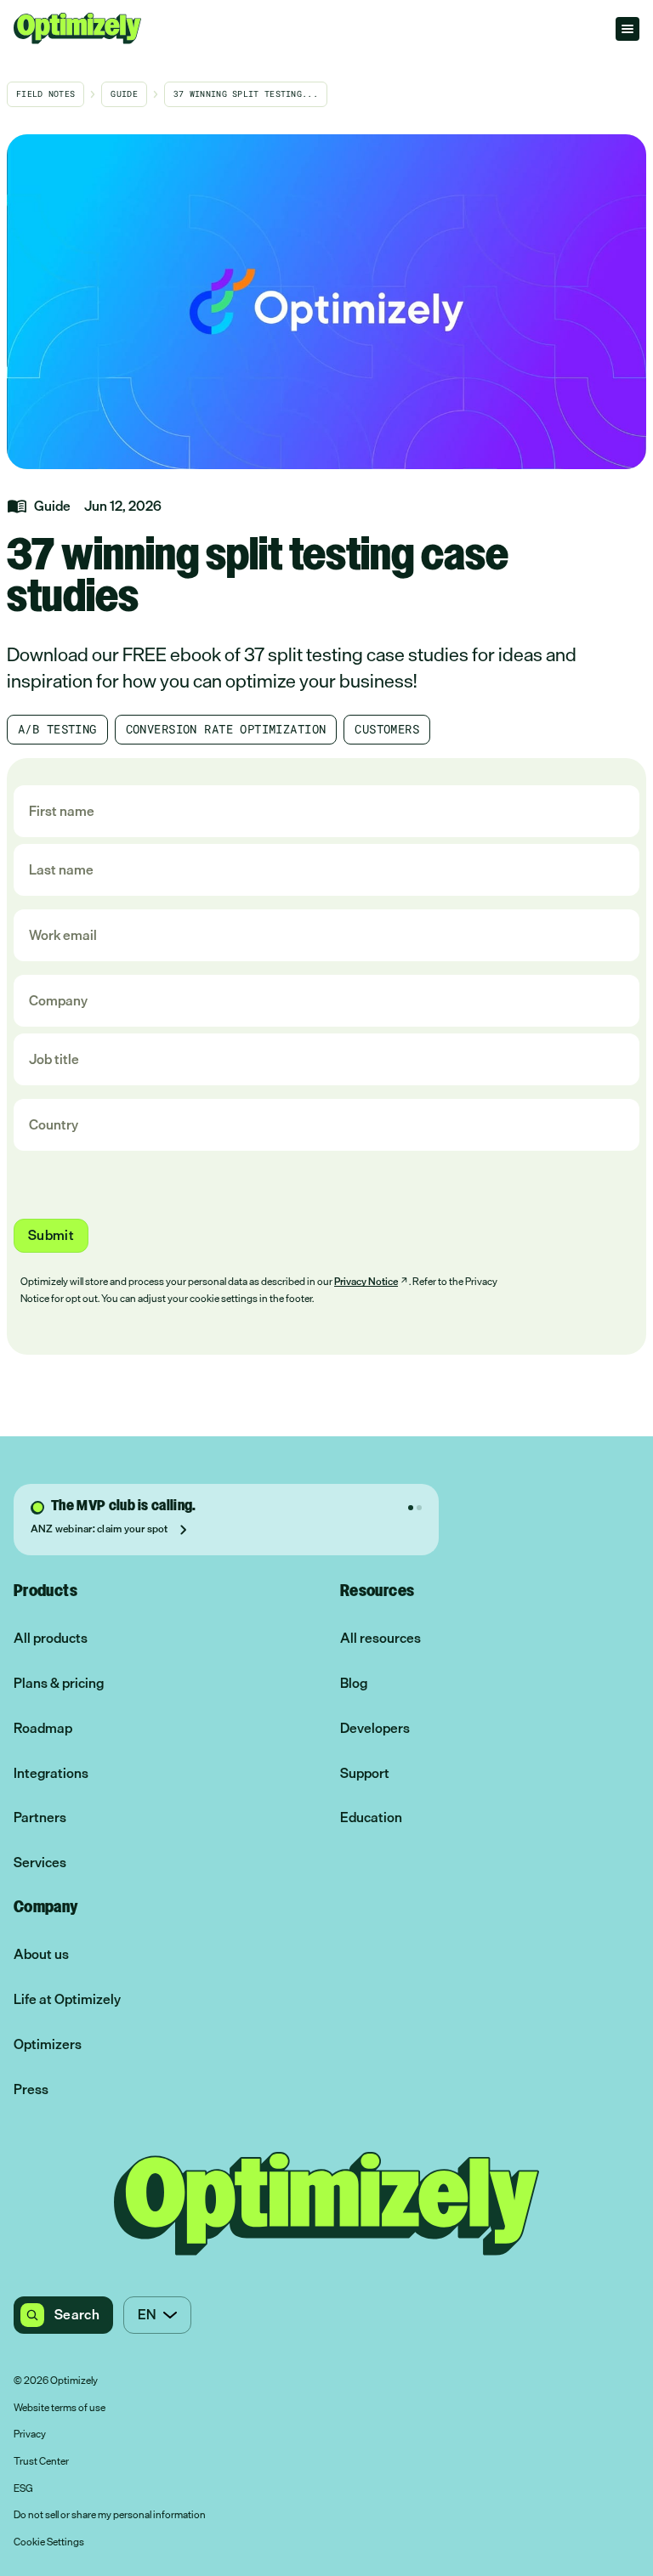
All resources (380, 1638)
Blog (354, 1683)
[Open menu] (627, 29)
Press (31, 2089)
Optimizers (48, 2044)
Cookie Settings (49, 2543)
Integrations (51, 1773)
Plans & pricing (59, 1683)
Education (371, 1817)
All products (51, 1638)
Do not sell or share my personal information (110, 2516)
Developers (375, 1728)
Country (54, 1125)
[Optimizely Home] (77, 28)
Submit (51, 1235)
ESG (23, 2489)
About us (41, 1954)
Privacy (30, 2435)
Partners (40, 1817)
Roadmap (43, 1728)
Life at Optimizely (67, 1999)
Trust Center (41, 2462)
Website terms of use (60, 2409)
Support (365, 1773)
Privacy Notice (366, 1282)
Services (40, 1863)
